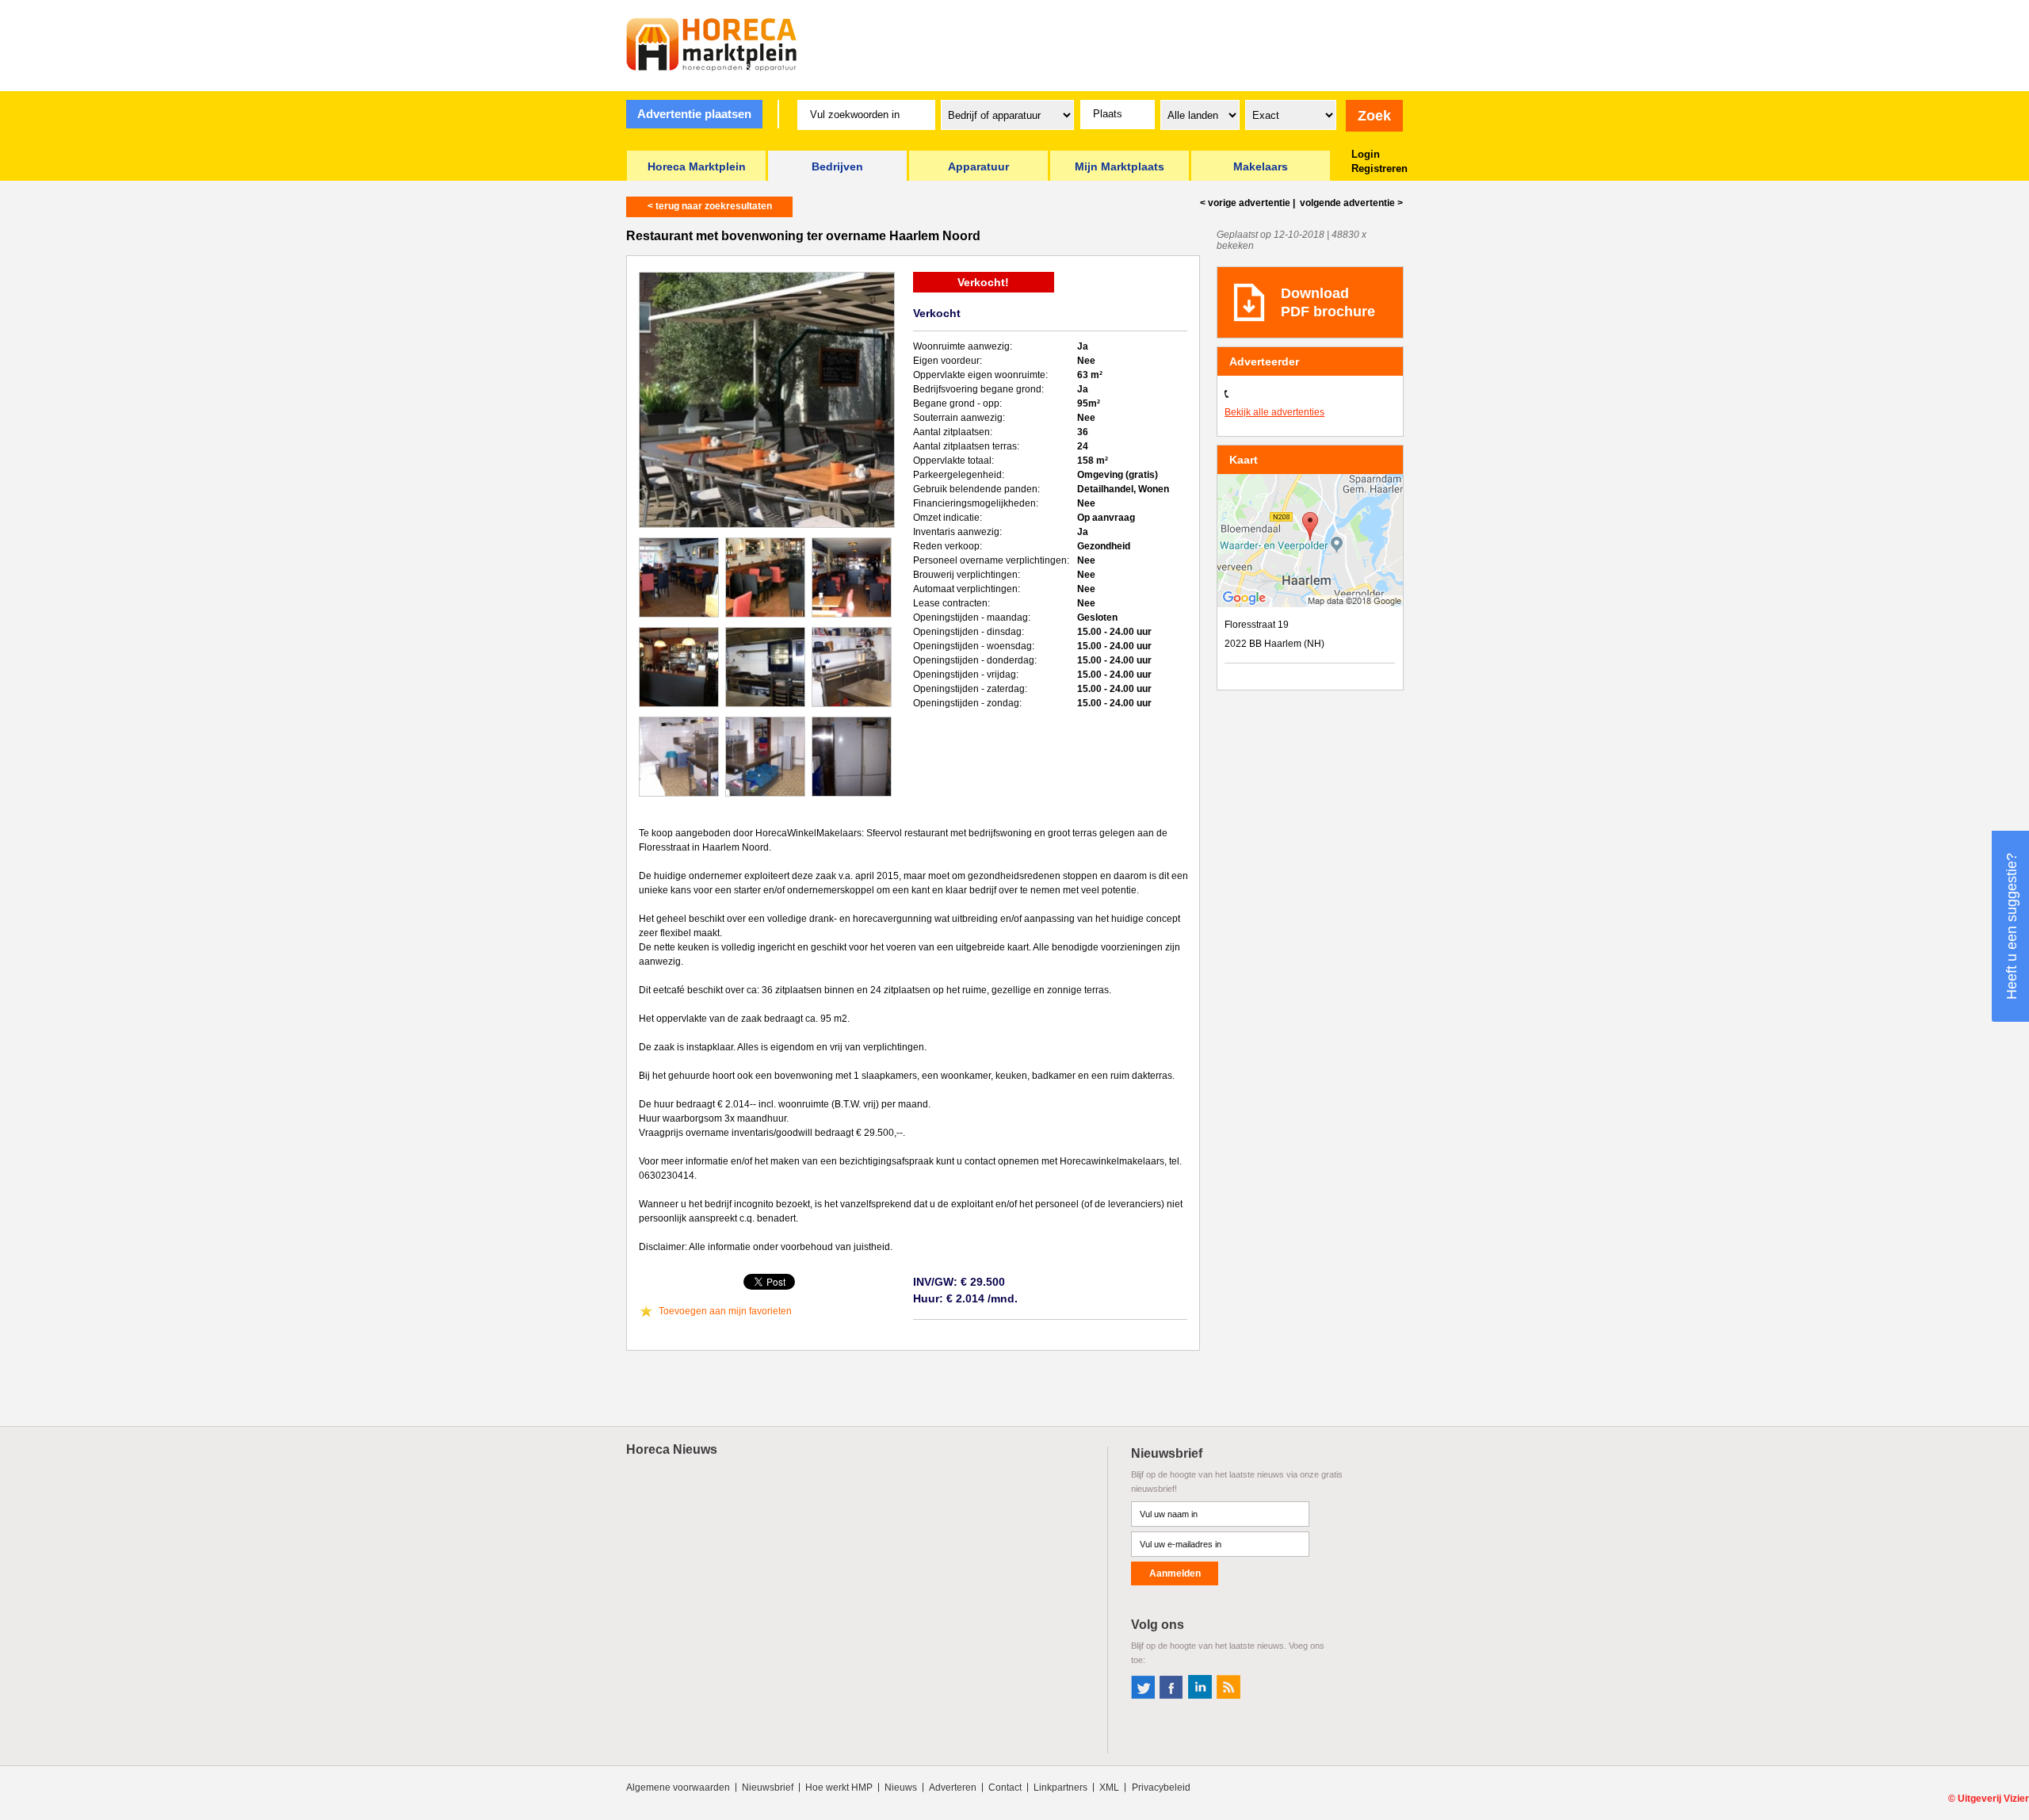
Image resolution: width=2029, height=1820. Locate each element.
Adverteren (953, 1787)
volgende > (1350, 203)
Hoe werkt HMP (839, 1787)
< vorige (1245, 203)
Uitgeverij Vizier (1993, 1799)
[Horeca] (712, 44)
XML (1109, 1787)
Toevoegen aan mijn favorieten (725, 1311)
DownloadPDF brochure (1328, 302)
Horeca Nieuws (672, 1449)
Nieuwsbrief (768, 1787)
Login (1366, 154)
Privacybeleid (1161, 1787)
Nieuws (901, 1787)
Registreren (1379, 168)
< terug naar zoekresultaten (710, 206)
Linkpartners (1060, 1787)
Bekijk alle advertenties (1274, 412)
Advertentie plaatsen (694, 114)
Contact (1005, 1787)
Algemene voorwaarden (678, 1787)
